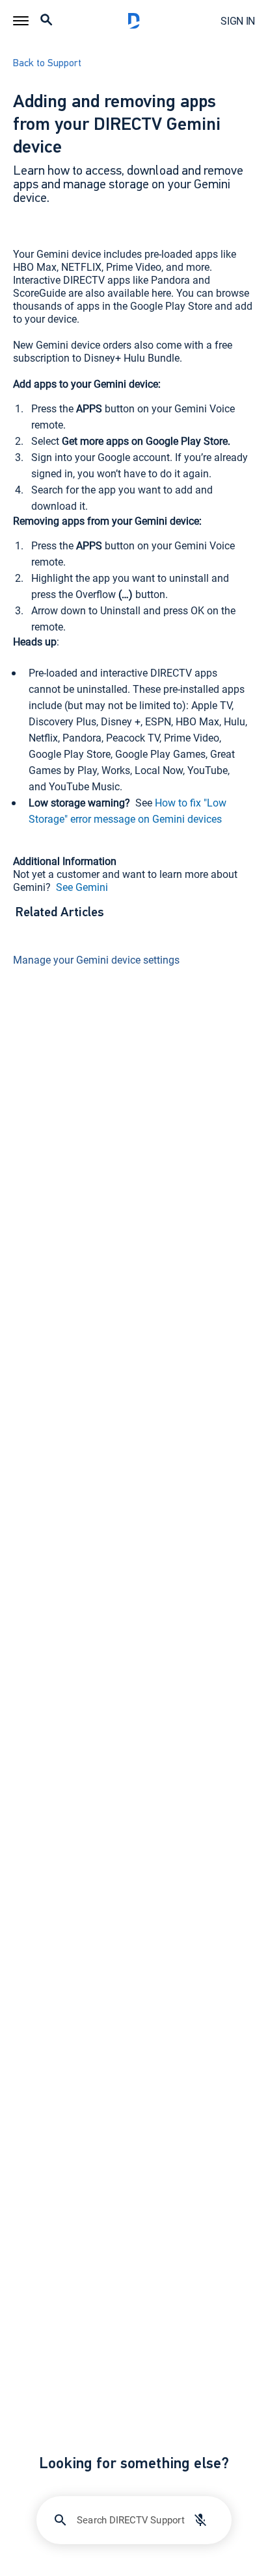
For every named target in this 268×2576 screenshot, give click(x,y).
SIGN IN (238, 21)
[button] (21, 21)
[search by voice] (200, 2520)
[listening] (200, 2520)
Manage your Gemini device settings (96, 960)
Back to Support (47, 64)
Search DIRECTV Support (131, 2520)
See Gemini (81, 887)
